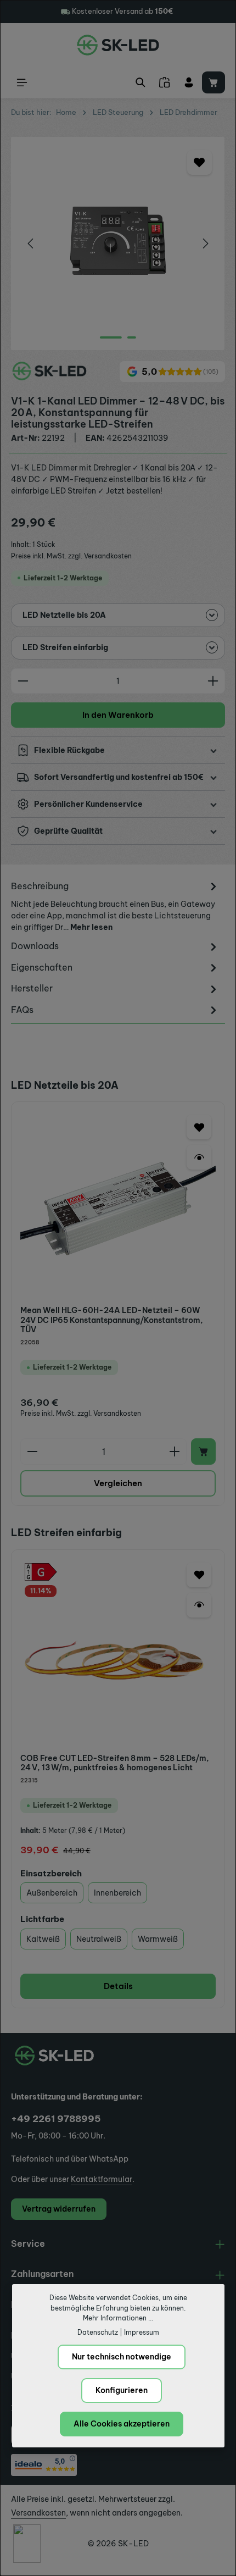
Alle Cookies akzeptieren (122, 2424)
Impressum (142, 2332)
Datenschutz (98, 2332)
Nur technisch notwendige (122, 2357)
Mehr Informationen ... (118, 2318)
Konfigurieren (122, 2390)
